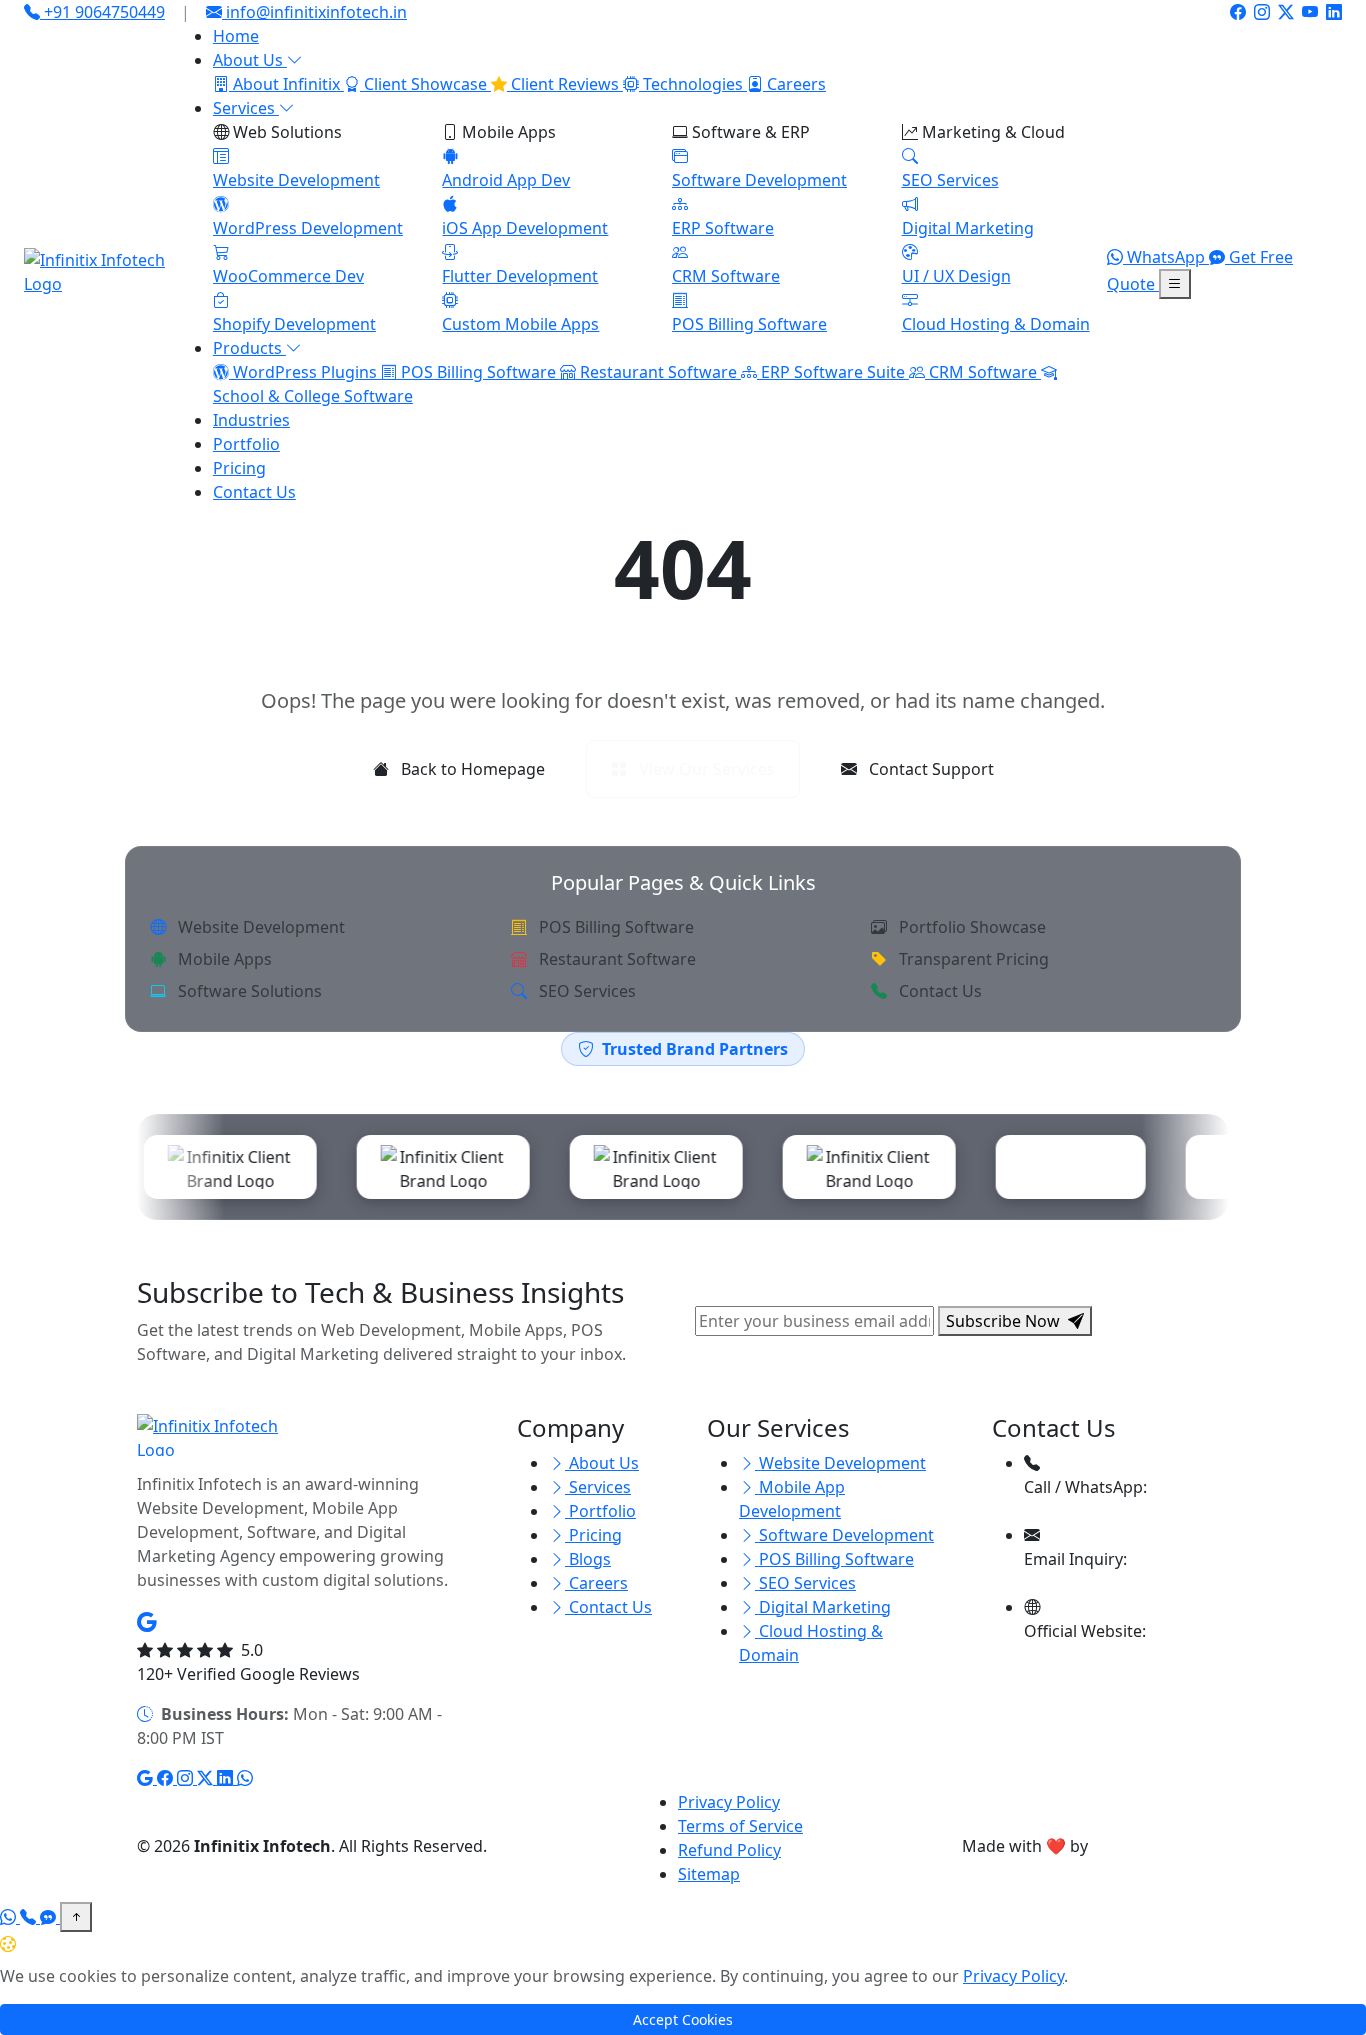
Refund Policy (729, 1850)
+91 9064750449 (102, 12)
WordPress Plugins (305, 372)
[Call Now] (30, 1917)
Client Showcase (425, 84)
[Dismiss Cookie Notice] (1354, 1944)
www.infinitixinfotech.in (1123, 1655)
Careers (794, 84)
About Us (250, 60)
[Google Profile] (147, 1778)
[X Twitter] (207, 1778)
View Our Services (705, 769)
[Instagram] (187, 1778)
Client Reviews (565, 84)
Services (246, 108)
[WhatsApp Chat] (10, 1917)
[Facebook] (167, 1778)
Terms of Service (740, 1826)
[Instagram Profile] (1262, 12)
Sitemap (709, 1874)
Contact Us (254, 492)
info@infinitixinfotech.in (316, 12)
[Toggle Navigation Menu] (1175, 284)
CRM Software (983, 372)
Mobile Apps (223, 959)
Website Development (259, 927)
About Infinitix (286, 84)
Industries (251, 420)
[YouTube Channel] (1310, 12)
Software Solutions (248, 991)
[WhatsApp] (245, 1778)
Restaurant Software (658, 372)
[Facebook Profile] (1238, 12)
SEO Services (585, 991)
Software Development (844, 1535)
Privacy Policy (729, 1802)
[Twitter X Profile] (1286, 12)
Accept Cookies (683, 2019)
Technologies (693, 84)
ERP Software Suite (833, 372)
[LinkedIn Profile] (1334, 12)
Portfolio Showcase (970, 927)
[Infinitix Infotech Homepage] (102, 272)
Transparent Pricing (972, 959)
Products (249, 348)
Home (236, 36)
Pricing (239, 468)
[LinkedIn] (227, 1778)
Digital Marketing (823, 1607)
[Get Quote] (50, 1917)
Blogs (588, 1559)
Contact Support (929, 769)
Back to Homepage (471, 769)
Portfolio (246, 444)
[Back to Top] (76, 1917)
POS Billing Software (478, 372)
